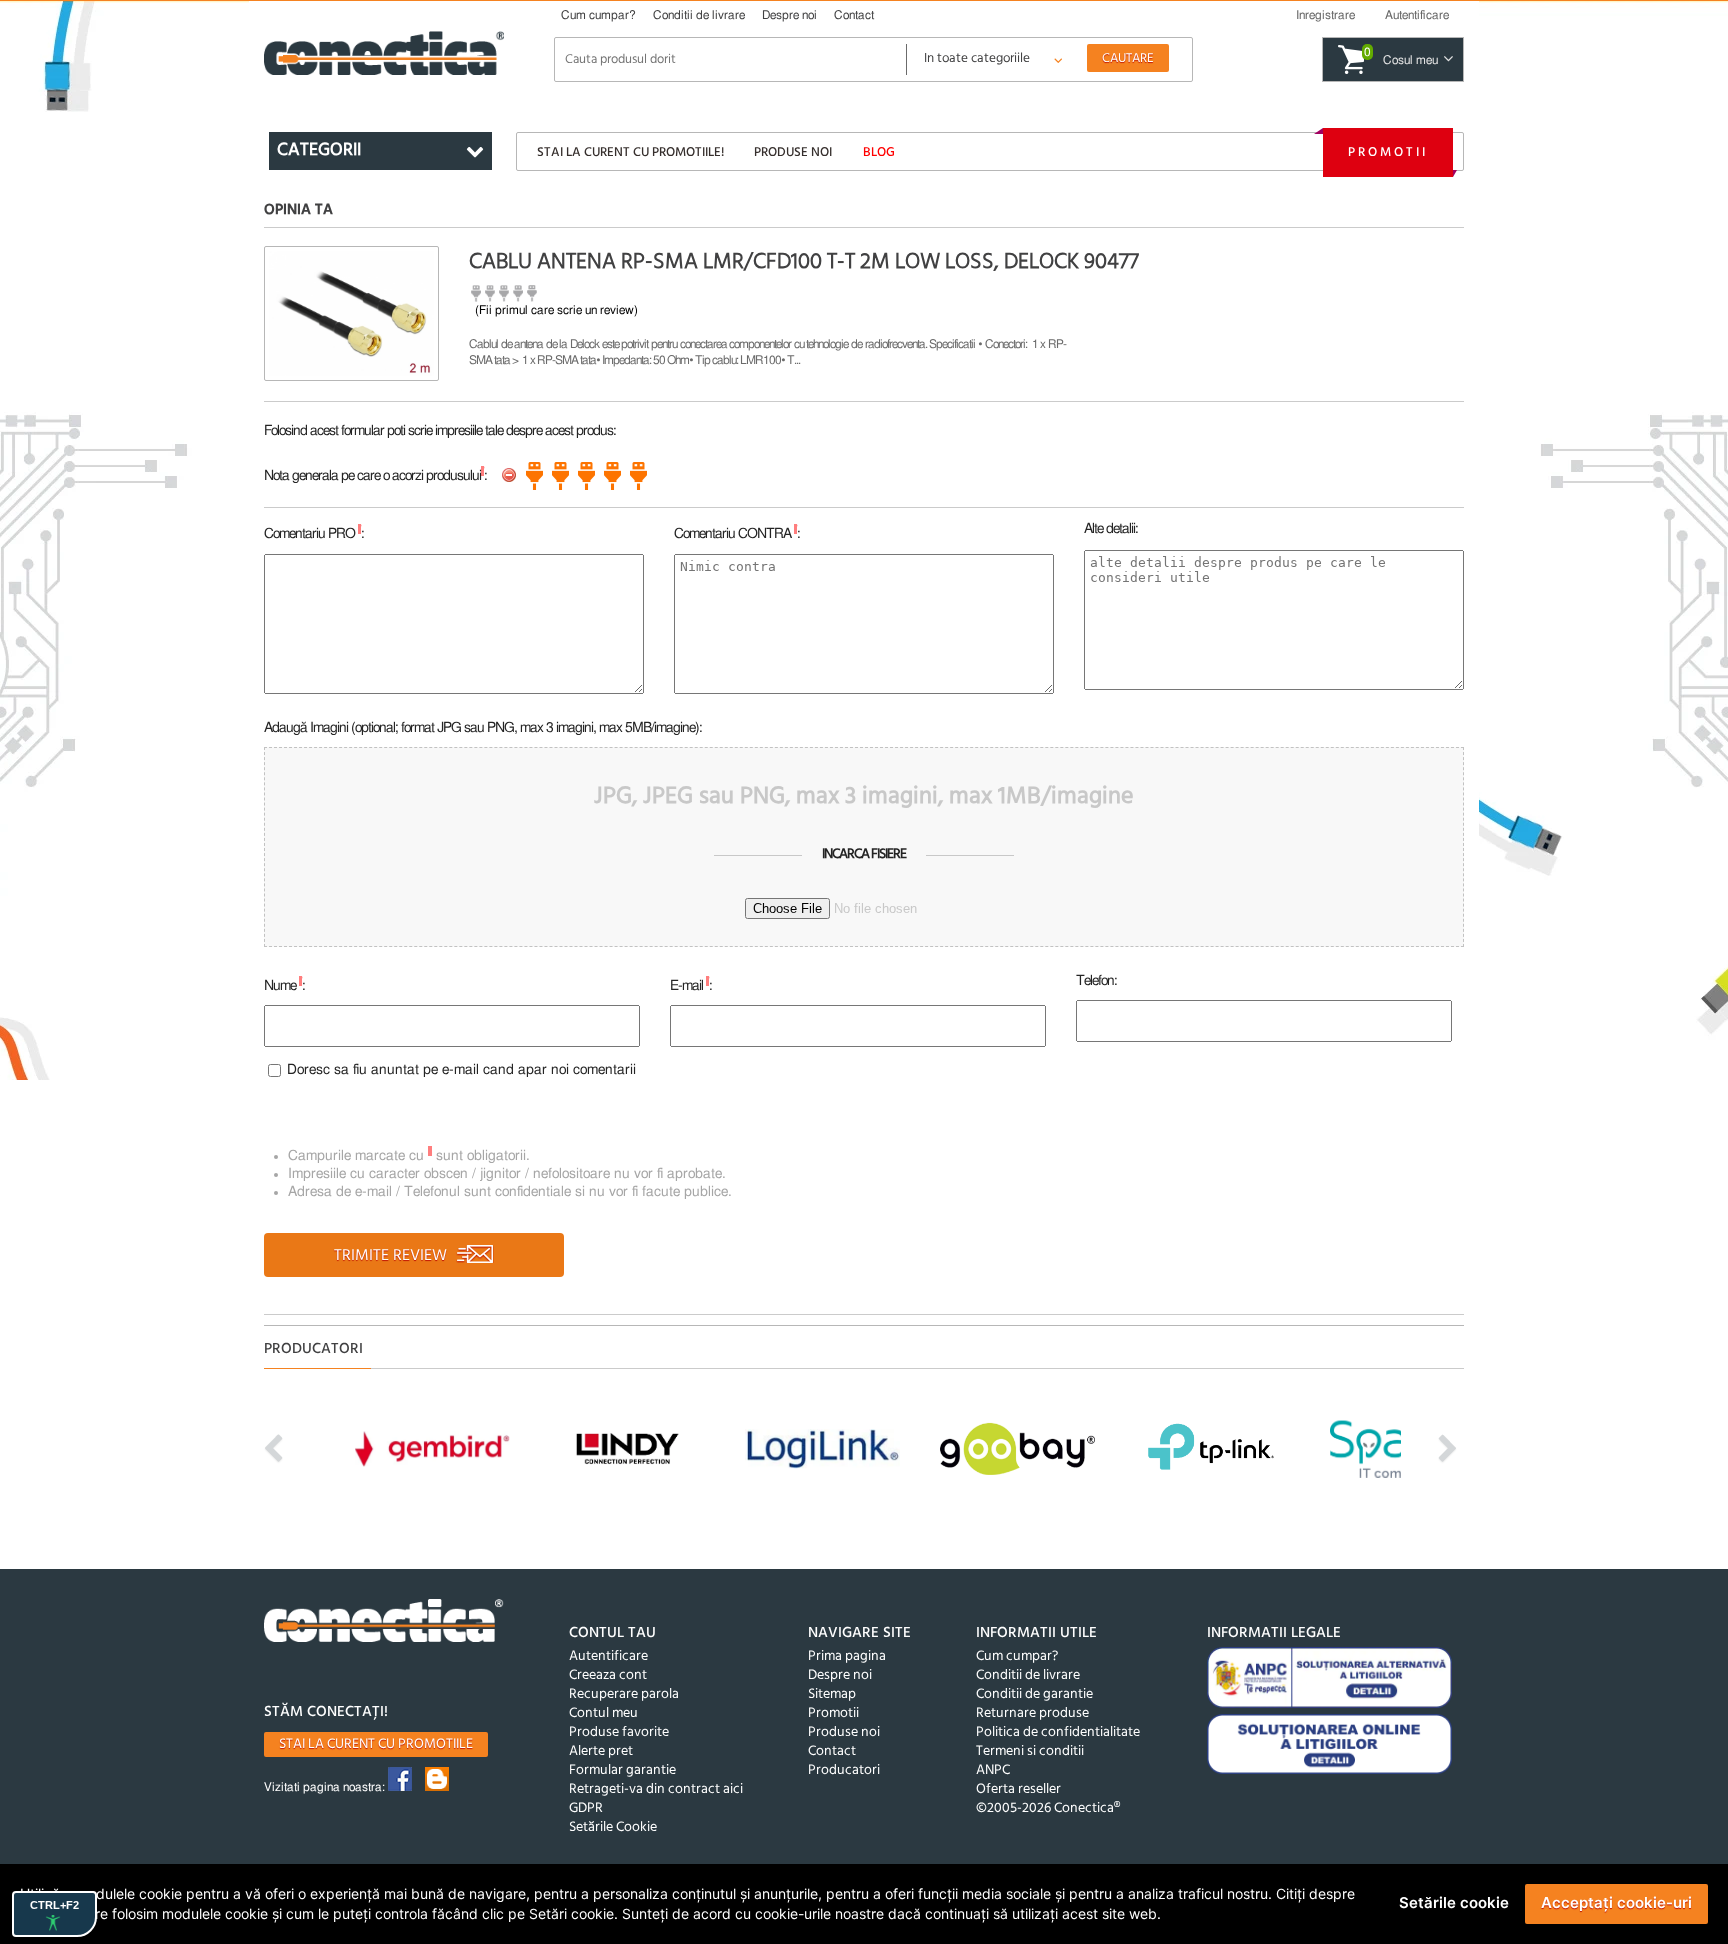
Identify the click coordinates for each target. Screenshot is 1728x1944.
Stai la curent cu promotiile (376, 1744)
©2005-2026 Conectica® (1048, 1808)
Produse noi (793, 152)
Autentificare (608, 1656)
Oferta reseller (1018, 1789)
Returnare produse (1032, 1713)
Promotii (1388, 152)
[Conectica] (384, 1623)
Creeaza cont (608, 1675)
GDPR (586, 1808)
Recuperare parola (624, 1694)
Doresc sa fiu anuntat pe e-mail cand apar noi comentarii (461, 1070)
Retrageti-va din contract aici (656, 1789)
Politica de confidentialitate (1058, 1732)
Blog (879, 152)
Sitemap (832, 1694)
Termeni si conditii (1030, 1751)
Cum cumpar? (598, 15)
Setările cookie (1454, 1902)
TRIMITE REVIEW (392, 1256)
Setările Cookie (613, 1827)
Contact (854, 15)
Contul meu (603, 1713)
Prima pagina (847, 1656)
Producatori (844, 1770)
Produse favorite (619, 1732)
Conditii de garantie (1034, 1694)
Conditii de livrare (699, 15)
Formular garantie (622, 1770)
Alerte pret (601, 1751)
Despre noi (789, 15)
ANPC (993, 1770)
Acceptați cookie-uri (1616, 1902)
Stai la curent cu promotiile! (630, 152)
